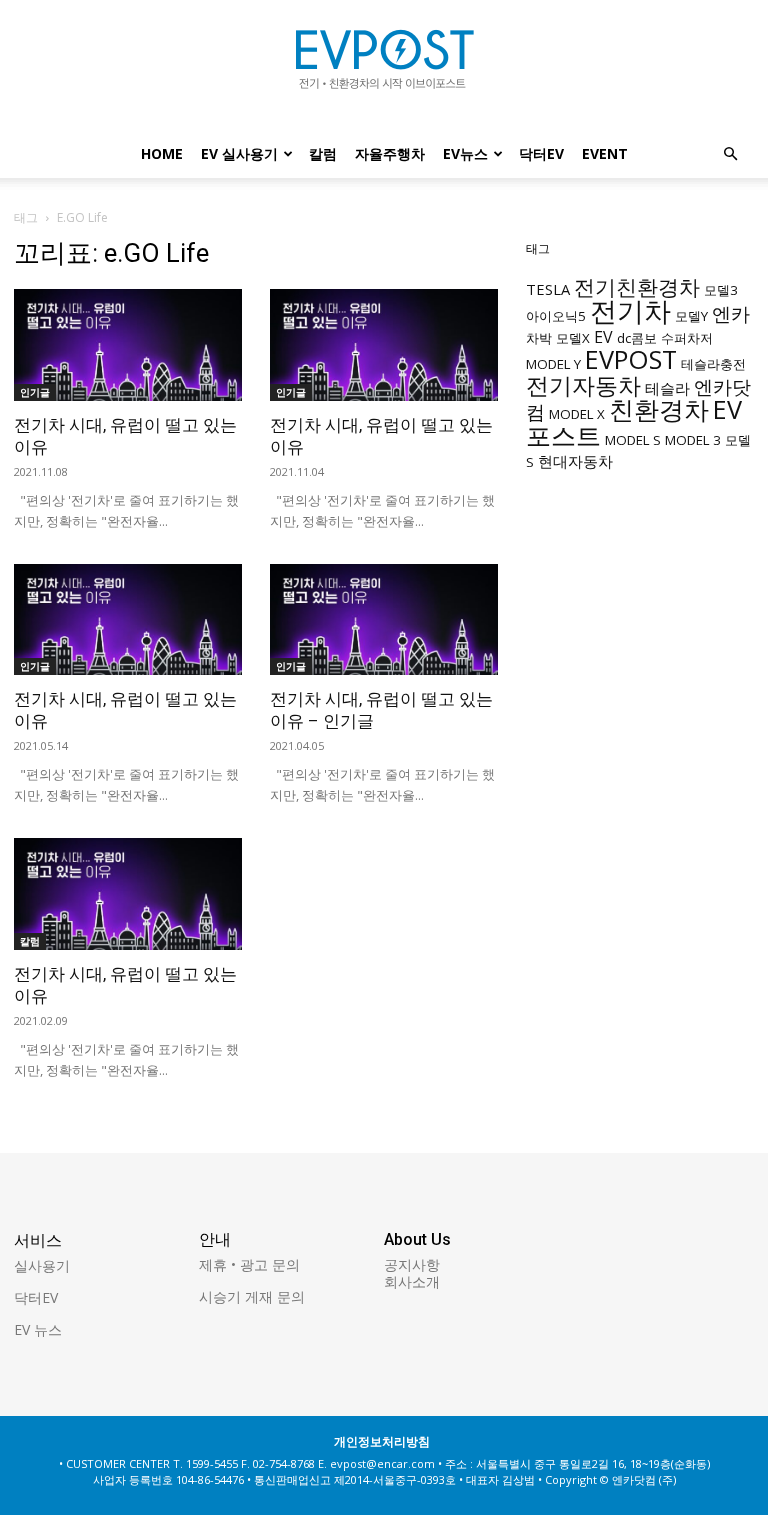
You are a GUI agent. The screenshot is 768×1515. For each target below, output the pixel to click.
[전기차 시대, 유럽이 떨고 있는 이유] (128, 345)
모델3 (721, 290)
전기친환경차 (637, 286)
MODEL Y (553, 364)
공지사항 (412, 1264)
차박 (539, 338)
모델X (573, 338)
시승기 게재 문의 (252, 1296)
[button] (730, 154)
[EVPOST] (384, 67)
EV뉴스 (465, 153)
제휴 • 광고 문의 (249, 1264)
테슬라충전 (713, 364)
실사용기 (42, 1265)
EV (603, 337)
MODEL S (633, 440)
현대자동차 (575, 461)
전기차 (630, 311)
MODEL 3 (693, 440)
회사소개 (412, 1281)
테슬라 (667, 388)
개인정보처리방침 (382, 1441)
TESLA (548, 289)
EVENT (605, 153)
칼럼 (323, 153)
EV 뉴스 (38, 1329)
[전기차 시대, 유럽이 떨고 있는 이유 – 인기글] (384, 620)
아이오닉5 (556, 316)
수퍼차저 (687, 338)
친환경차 (659, 409)
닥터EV (541, 153)
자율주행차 (390, 153)
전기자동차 (583, 385)
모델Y (691, 316)
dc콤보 (637, 338)
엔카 (731, 313)
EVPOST (631, 359)
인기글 (35, 392)
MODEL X (577, 414)
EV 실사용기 (239, 153)
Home (162, 153)
